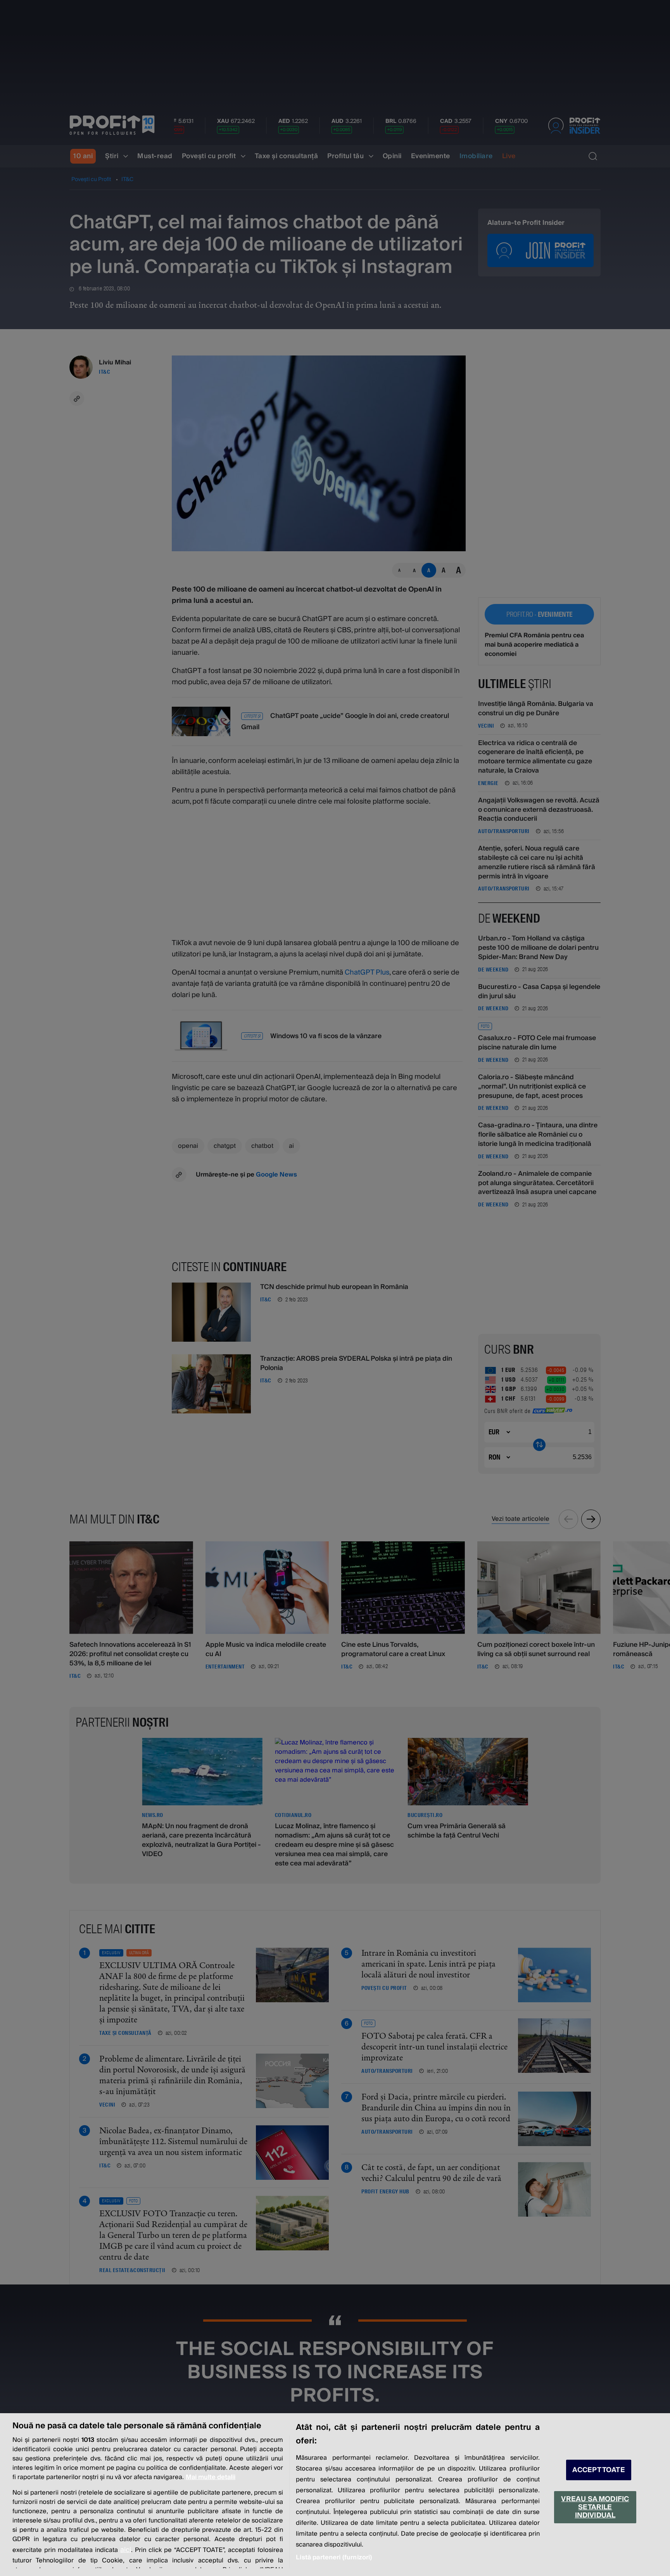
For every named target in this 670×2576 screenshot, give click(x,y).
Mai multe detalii (211, 2477)
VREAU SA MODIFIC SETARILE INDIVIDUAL (595, 2507)
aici (126, 2550)
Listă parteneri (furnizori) (334, 2557)
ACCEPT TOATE (599, 2470)
